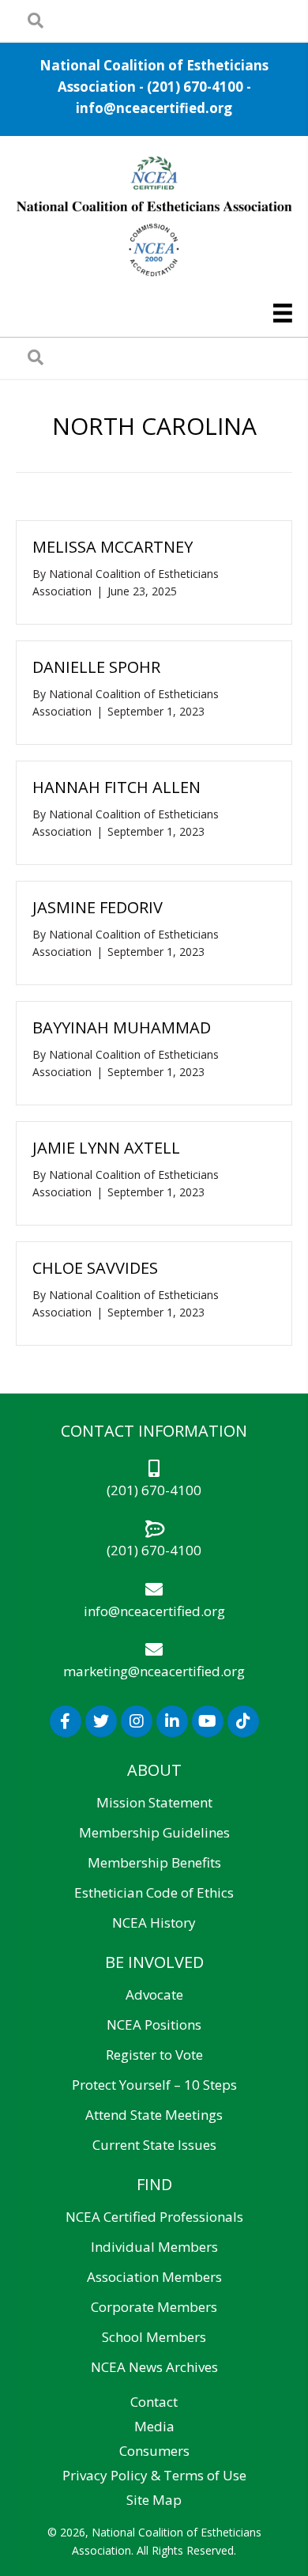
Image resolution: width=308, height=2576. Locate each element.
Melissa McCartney (113, 547)
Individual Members (154, 2247)
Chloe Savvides (95, 1268)
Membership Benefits (154, 1862)
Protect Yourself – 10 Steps (154, 2085)
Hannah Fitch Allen (116, 787)
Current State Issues (154, 2145)
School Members (154, 2337)
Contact (154, 2402)
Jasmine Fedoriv (98, 907)
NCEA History (154, 1923)
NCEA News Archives (154, 2367)
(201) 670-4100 (195, 87)
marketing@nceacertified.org (154, 1671)
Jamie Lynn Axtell (106, 1148)
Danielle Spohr (96, 667)
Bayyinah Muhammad (122, 1027)
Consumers (154, 2451)
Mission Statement (154, 1802)
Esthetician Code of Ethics (154, 1892)
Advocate (154, 1994)
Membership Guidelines (154, 1832)
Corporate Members (154, 2307)
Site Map (154, 2500)
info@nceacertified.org (154, 108)
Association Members (154, 2277)
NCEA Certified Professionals (154, 2217)
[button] (66, 1721)
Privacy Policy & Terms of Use (154, 2475)
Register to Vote (154, 2055)
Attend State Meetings (154, 2115)
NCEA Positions (154, 2025)
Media (154, 2426)
